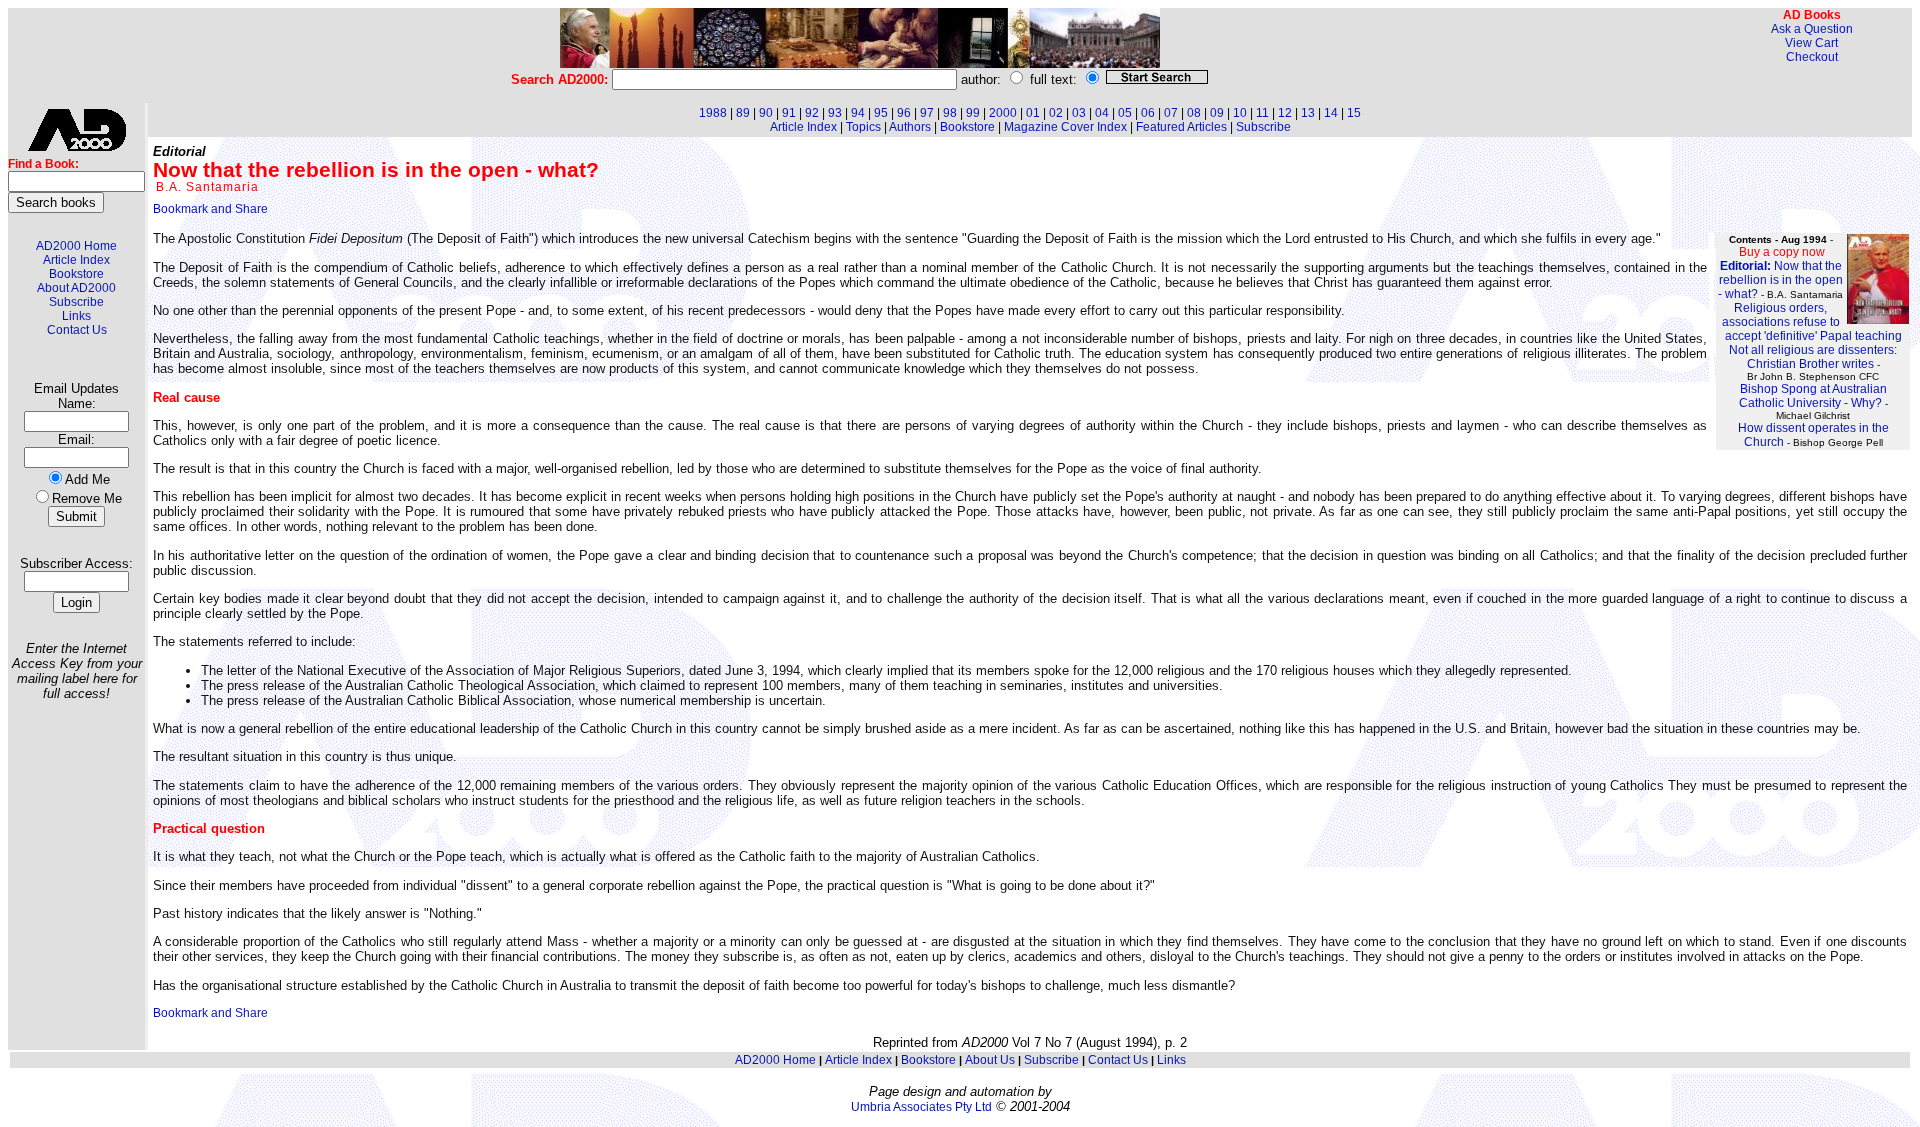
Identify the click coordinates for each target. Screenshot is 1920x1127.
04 (1102, 113)
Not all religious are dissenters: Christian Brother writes (1813, 357)
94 (858, 113)
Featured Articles (1181, 127)
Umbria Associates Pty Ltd (921, 1107)
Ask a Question (1812, 29)
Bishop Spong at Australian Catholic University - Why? (1813, 396)
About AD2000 (76, 288)
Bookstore (76, 274)
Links (76, 316)
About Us (990, 1060)
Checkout (1812, 57)
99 (973, 113)
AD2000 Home (76, 246)
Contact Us (77, 330)
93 (835, 113)
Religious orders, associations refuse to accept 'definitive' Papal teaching (1812, 322)
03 (1079, 113)
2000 (1003, 113)
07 (1171, 113)
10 (1240, 113)
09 (1217, 113)
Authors (910, 127)
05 (1125, 113)
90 (766, 113)
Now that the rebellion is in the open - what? (1780, 280)
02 (1056, 113)
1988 (713, 113)
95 (881, 113)
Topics (863, 127)
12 (1285, 113)
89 (743, 113)
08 (1194, 113)
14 (1331, 113)
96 (904, 113)
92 (812, 113)
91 (789, 113)
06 (1148, 113)
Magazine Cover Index (1065, 127)
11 (1262, 113)
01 (1033, 113)
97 (927, 113)
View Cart (1811, 43)
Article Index (76, 260)
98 (950, 113)
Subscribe (76, 302)
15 (1354, 113)
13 (1308, 113)
